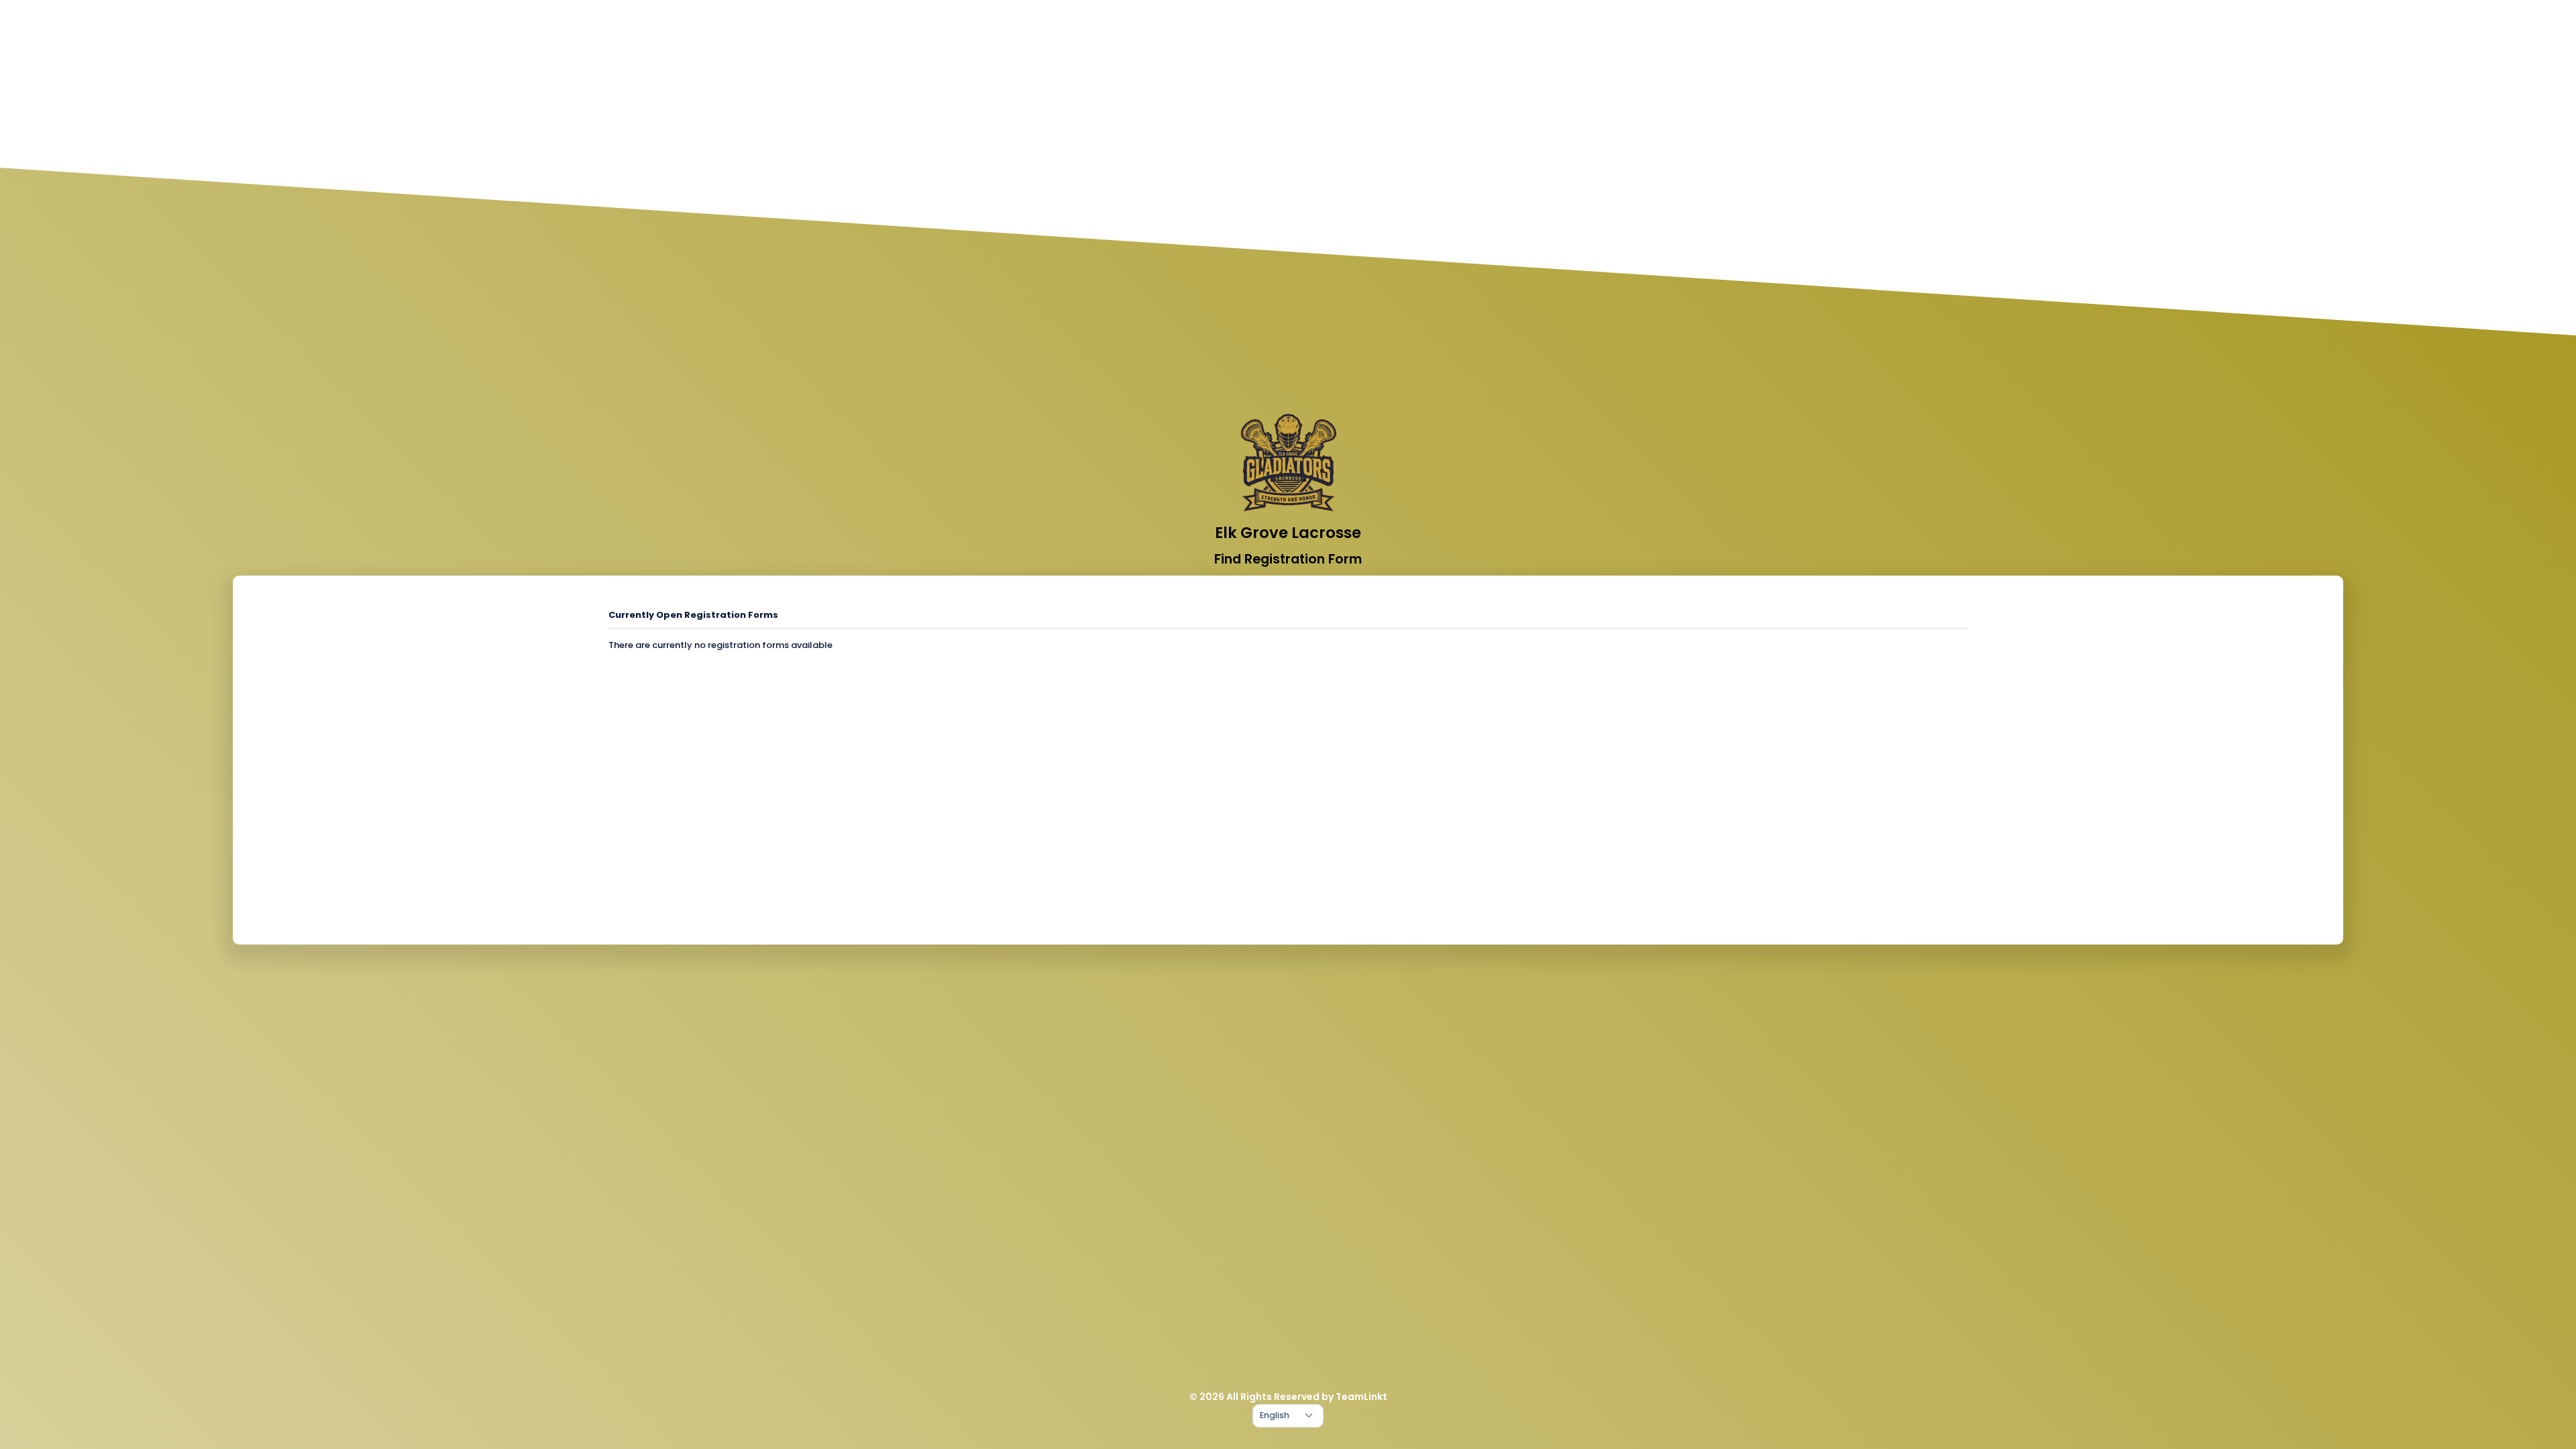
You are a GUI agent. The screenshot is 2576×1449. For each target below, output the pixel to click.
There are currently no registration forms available (720, 645)
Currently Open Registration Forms (693, 615)
